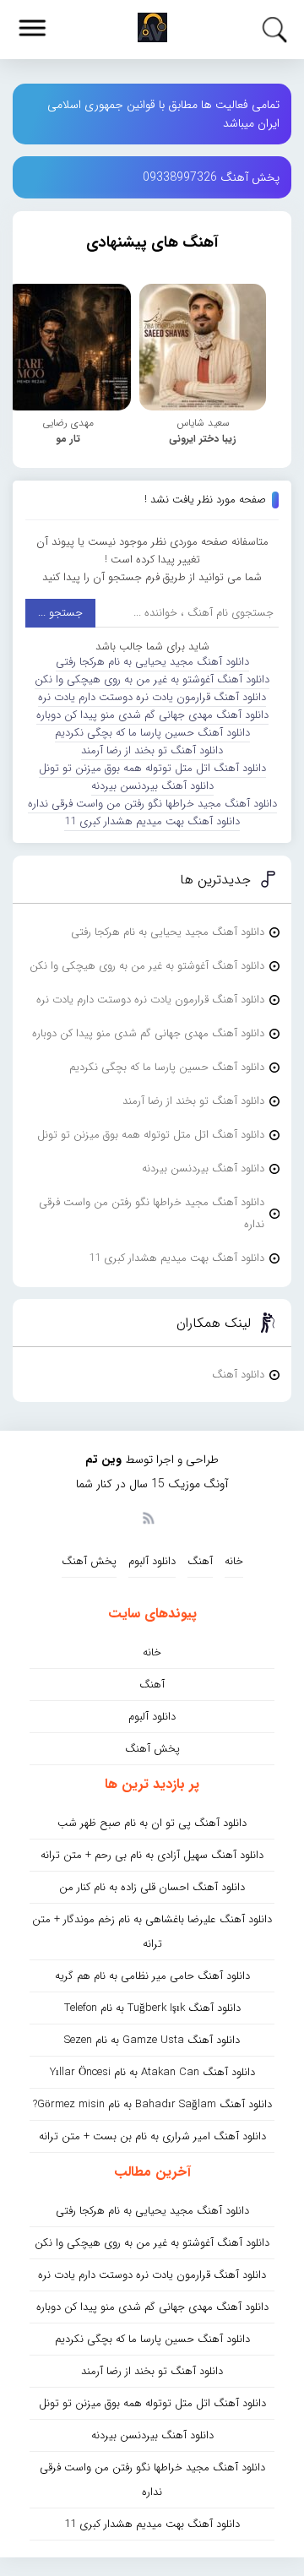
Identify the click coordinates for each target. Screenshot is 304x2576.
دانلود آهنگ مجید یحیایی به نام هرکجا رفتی (152, 662)
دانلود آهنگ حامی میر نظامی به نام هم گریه (152, 1976)
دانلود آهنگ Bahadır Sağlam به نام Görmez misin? (152, 2104)
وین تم (103, 1459)
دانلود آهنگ (238, 1375)
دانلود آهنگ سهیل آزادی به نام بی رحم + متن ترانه (152, 1855)
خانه (234, 1561)
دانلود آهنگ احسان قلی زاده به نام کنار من (152, 1887)
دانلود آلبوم (152, 1561)
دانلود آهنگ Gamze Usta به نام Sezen (152, 2040)
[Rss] (148, 1517)
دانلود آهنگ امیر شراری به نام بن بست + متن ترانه (152, 2136)
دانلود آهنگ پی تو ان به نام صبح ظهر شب (152, 1823)
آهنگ (200, 1561)
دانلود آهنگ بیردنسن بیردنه (152, 786)
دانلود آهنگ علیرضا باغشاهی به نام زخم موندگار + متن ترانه (152, 1932)
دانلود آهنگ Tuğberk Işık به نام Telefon (152, 2008)
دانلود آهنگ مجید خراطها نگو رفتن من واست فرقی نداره (152, 804)
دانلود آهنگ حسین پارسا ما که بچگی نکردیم (152, 733)
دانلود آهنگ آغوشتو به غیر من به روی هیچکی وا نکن (152, 679)
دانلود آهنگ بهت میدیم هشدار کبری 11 (152, 821)
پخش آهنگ (89, 1561)
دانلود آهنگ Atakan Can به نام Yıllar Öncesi (152, 2072)
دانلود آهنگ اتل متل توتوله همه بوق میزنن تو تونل (152, 768)
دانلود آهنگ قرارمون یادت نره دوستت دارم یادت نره (152, 697)
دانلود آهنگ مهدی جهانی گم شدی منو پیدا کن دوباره (152, 715)
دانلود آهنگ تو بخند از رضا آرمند (152, 750)
